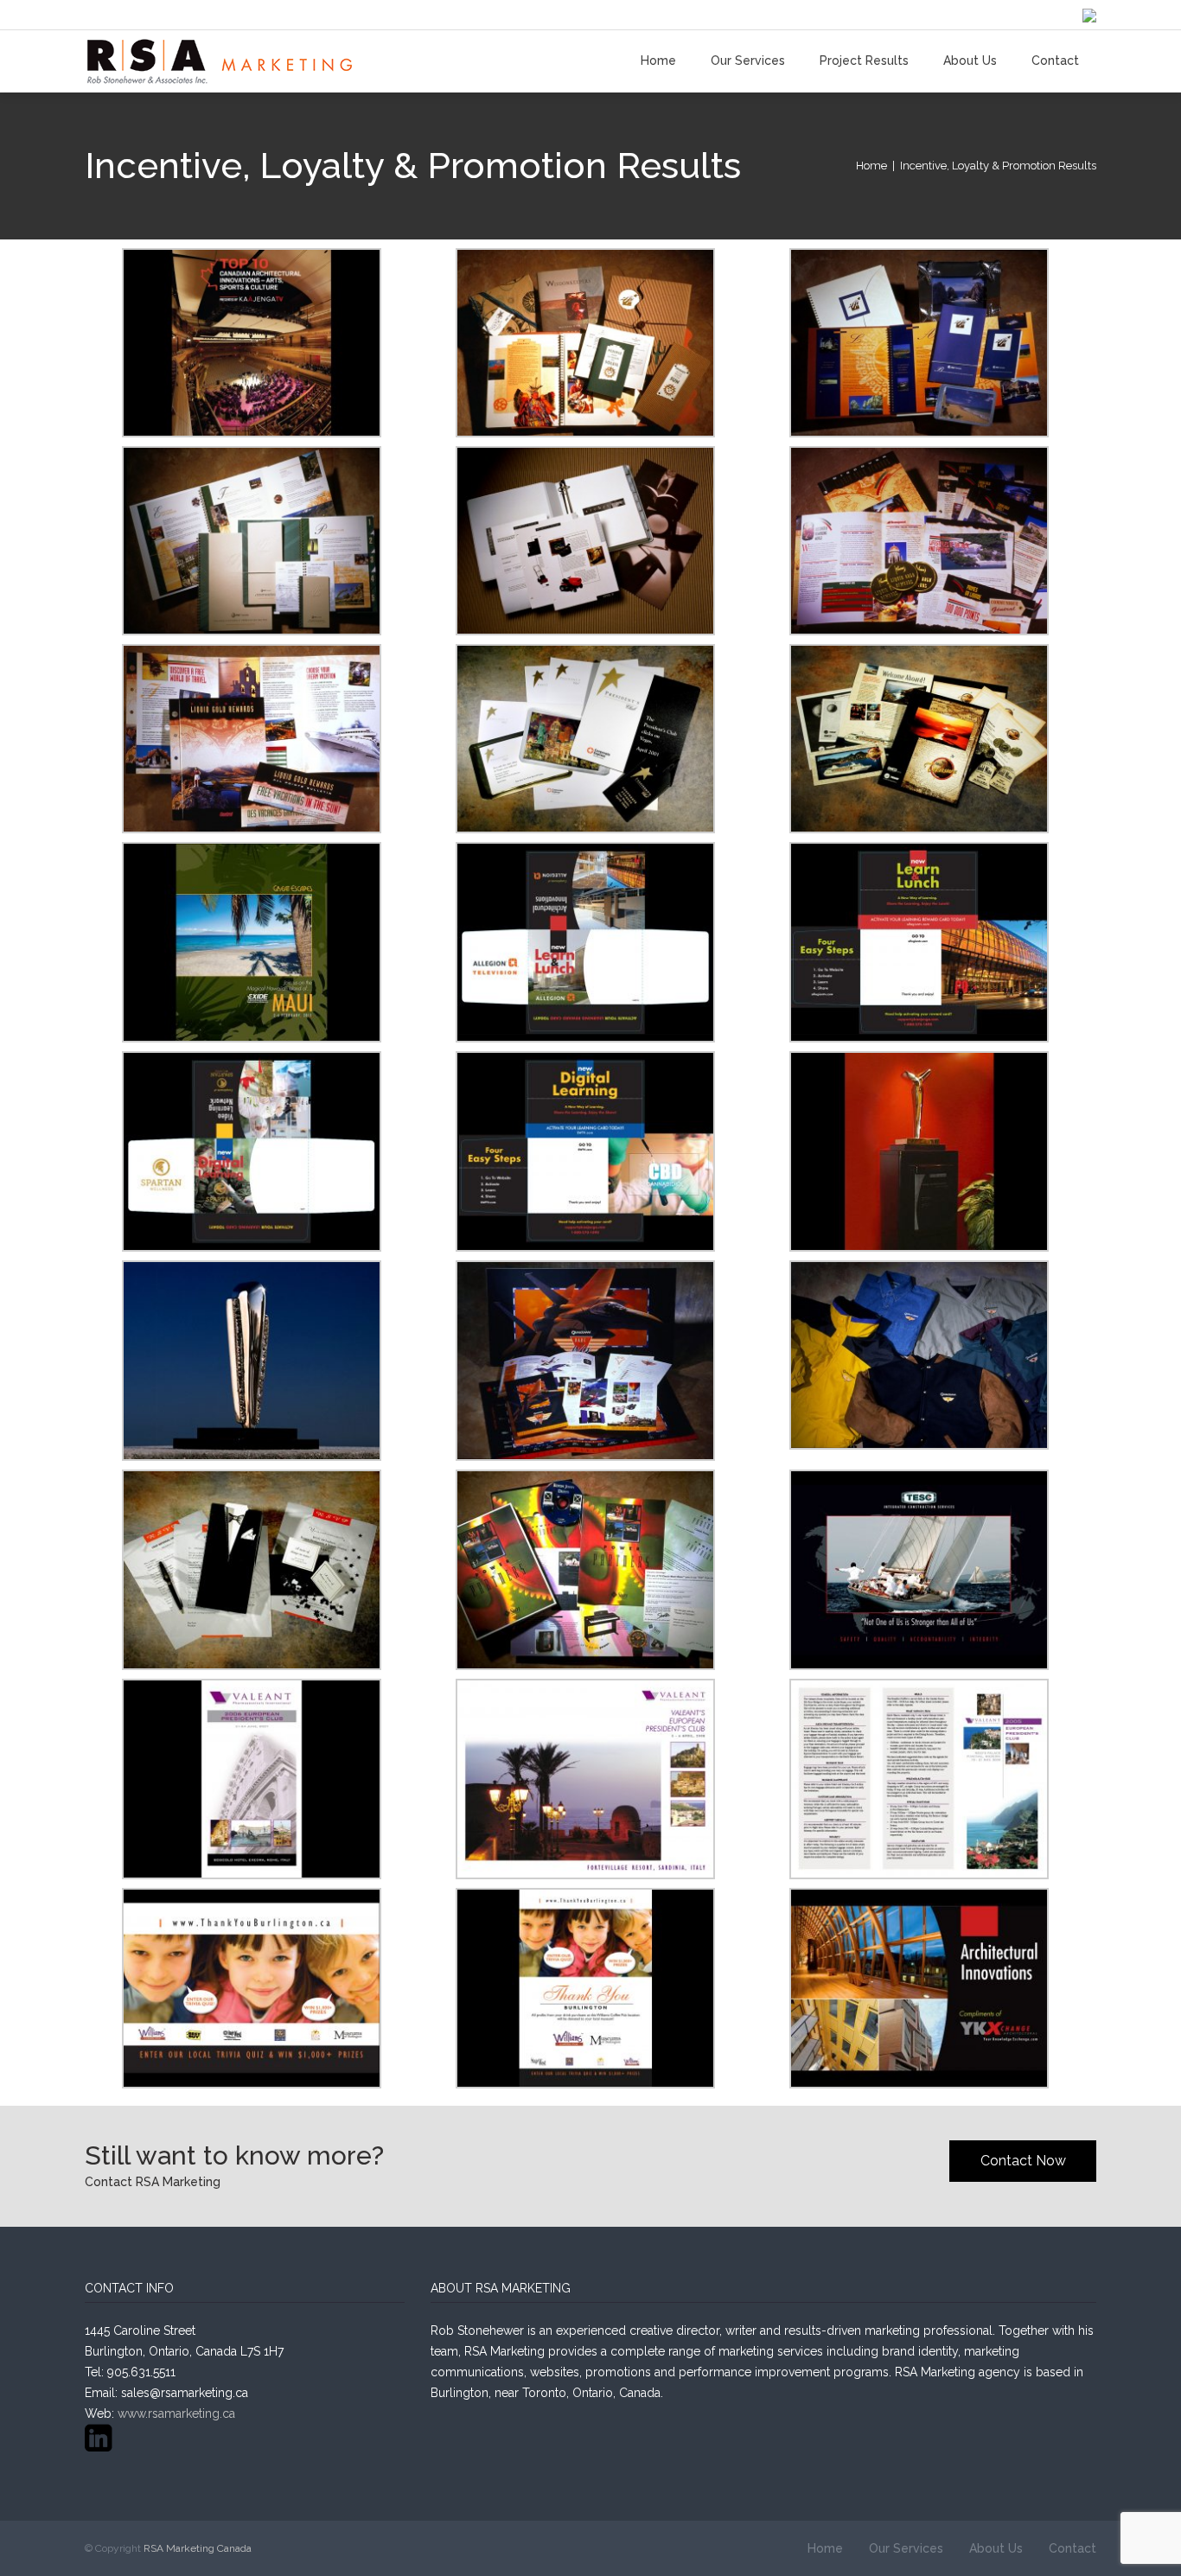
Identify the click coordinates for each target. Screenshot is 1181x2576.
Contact (1055, 61)
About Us (970, 61)
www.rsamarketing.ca (176, 2413)
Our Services (748, 61)
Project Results (864, 61)
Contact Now (1023, 2161)
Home (658, 61)
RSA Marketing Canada (198, 2548)
